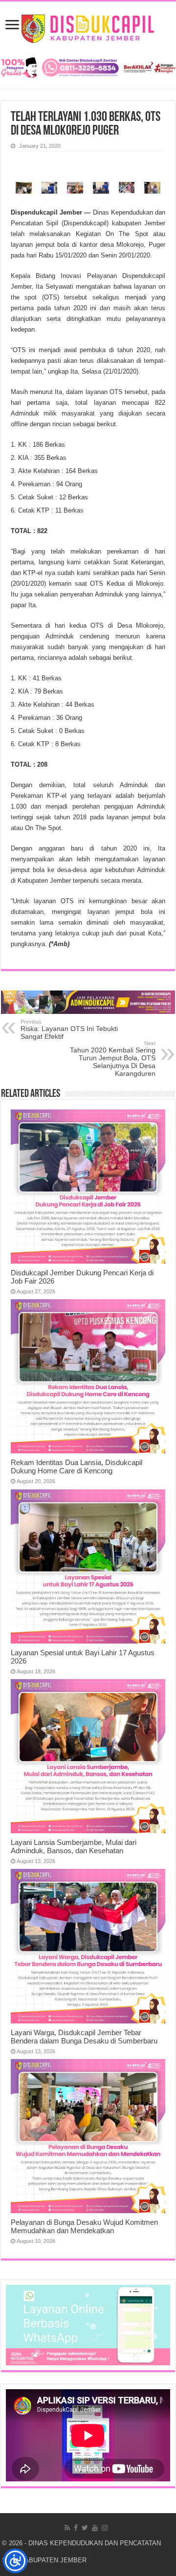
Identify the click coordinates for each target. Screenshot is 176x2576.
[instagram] (105, 2528)
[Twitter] (85, 2528)
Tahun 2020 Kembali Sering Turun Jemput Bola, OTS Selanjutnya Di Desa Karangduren (113, 1059)
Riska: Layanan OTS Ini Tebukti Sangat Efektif (69, 1030)
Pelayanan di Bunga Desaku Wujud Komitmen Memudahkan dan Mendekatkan (84, 2226)
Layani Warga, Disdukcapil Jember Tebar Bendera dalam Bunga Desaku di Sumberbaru (84, 2037)
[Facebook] (76, 2528)
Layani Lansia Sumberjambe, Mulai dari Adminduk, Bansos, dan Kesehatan (74, 1846)
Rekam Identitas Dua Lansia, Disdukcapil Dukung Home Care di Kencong (77, 1466)
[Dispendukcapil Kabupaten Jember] (88, 27)
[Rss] (67, 2528)
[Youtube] (95, 2528)
